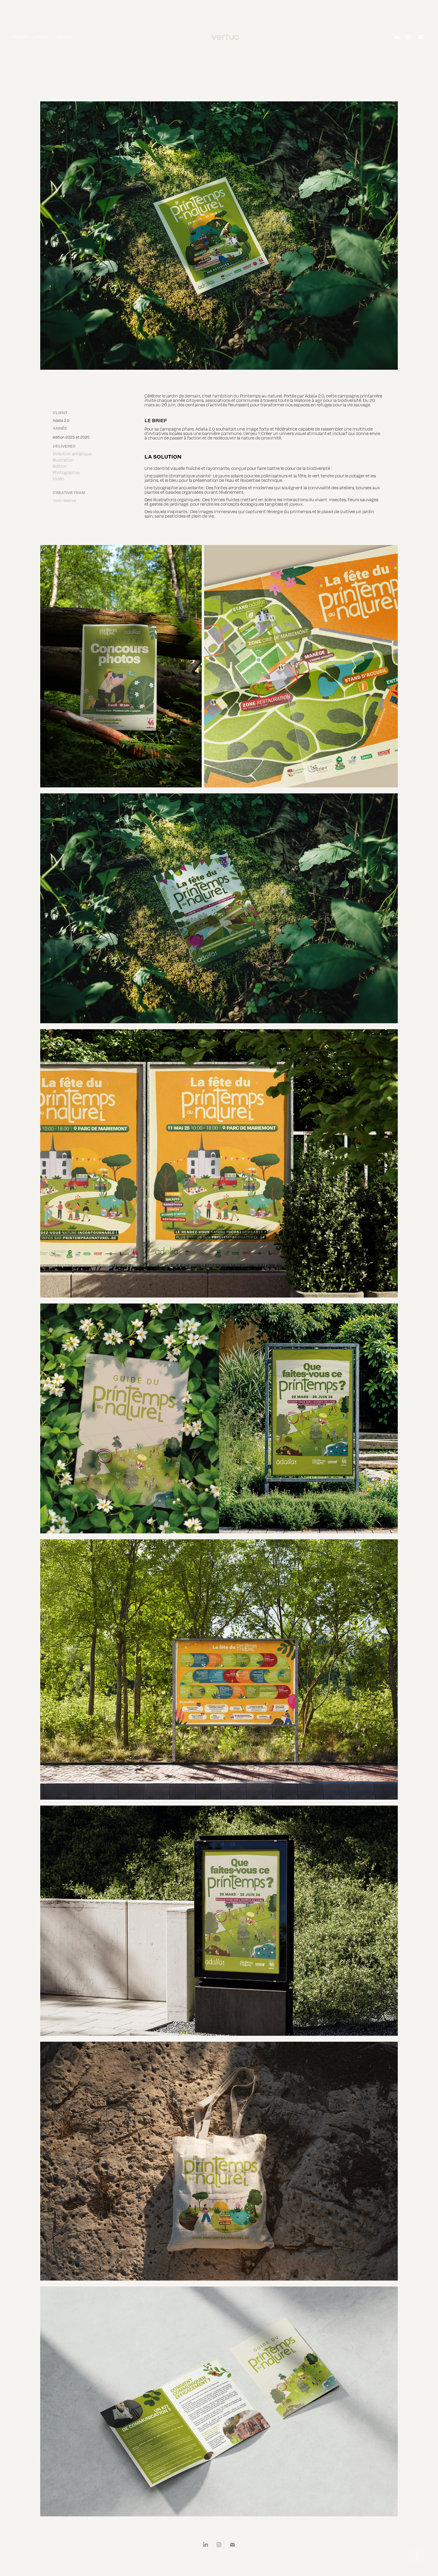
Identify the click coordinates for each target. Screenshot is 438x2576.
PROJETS (21, 37)
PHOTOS (42, 37)
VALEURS (65, 37)
